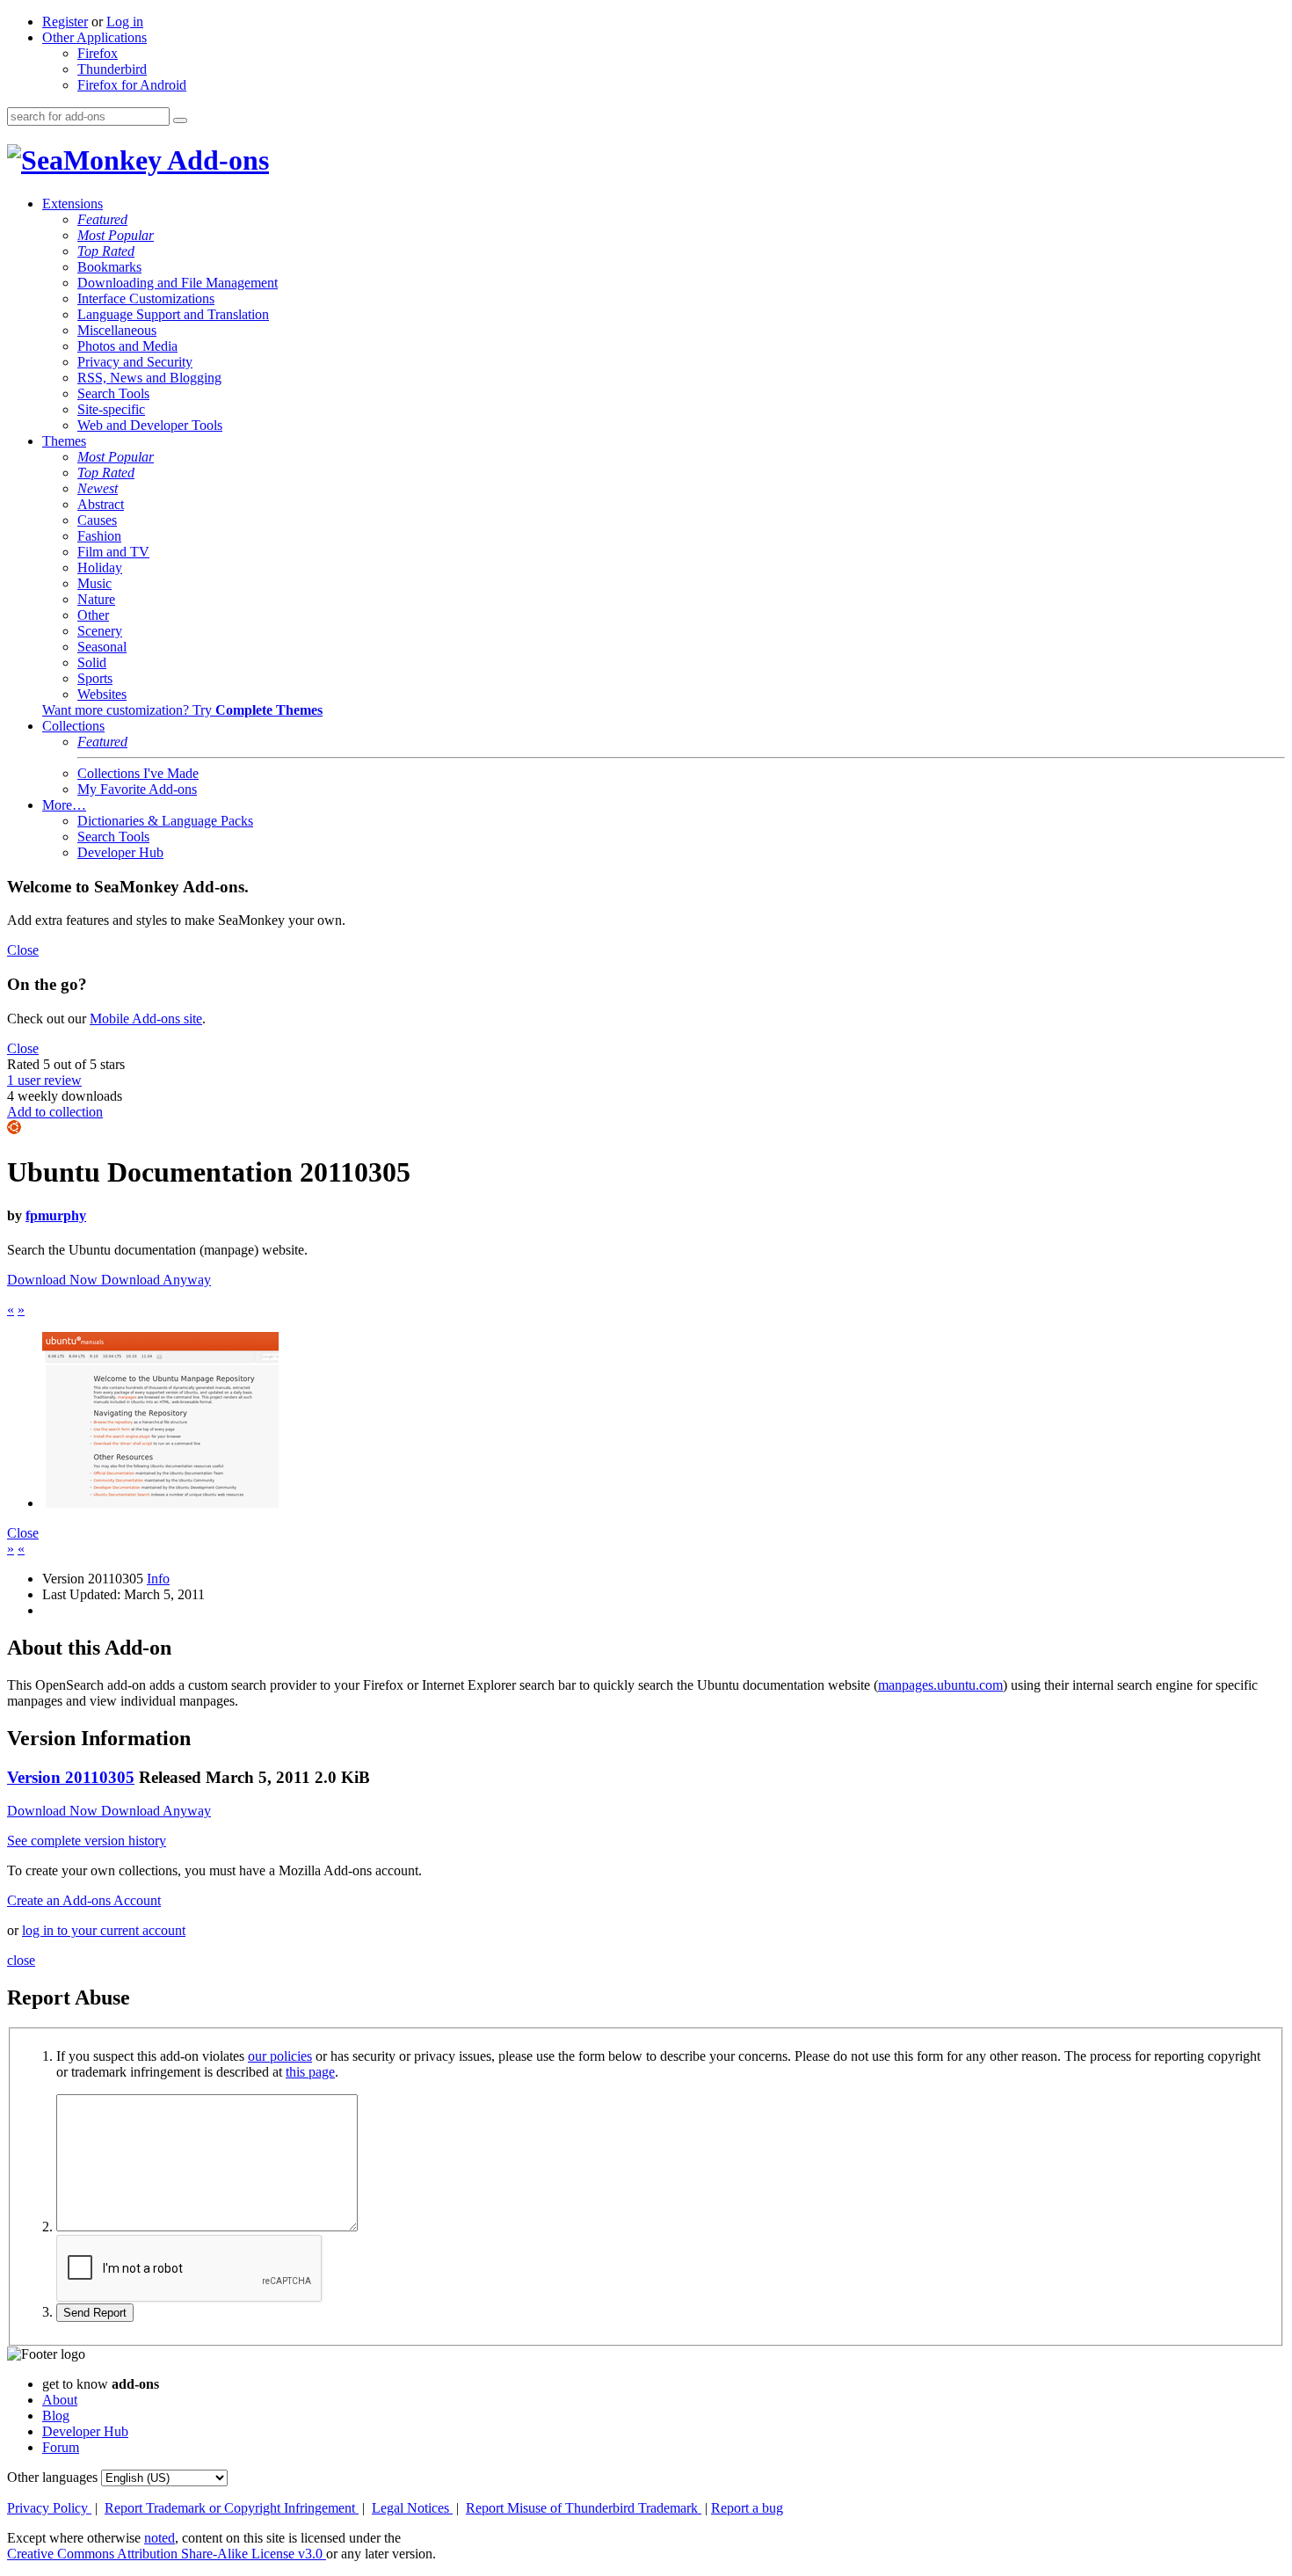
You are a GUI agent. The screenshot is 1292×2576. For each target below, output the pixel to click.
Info (158, 1579)
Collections (73, 726)
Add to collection (55, 1112)
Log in (125, 22)
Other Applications (94, 37)
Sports (95, 678)
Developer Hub (120, 852)
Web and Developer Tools (150, 425)
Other (93, 615)
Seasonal (102, 647)
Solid (92, 662)
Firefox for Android (132, 85)
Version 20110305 (71, 1777)
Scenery (100, 631)
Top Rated (106, 251)
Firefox (98, 53)
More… (64, 805)
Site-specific (111, 409)
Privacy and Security (135, 362)
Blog (56, 2416)
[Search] (180, 120)
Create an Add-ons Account (84, 1900)
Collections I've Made (138, 773)
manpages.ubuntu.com (940, 1685)
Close (23, 950)
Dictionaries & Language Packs (165, 821)
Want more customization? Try (182, 710)
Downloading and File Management (178, 283)
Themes (64, 441)
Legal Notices (412, 2508)
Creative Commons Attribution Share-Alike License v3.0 (167, 2554)
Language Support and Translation (173, 314)
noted (160, 2538)
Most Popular (116, 235)
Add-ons (215, 160)
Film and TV (113, 552)
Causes (97, 520)
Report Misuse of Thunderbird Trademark (584, 2508)
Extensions (73, 204)
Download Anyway (156, 1280)
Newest (98, 488)
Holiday (100, 568)
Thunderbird (112, 69)
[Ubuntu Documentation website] (160, 1503)
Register (65, 22)
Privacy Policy (49, 2508)
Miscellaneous (117, 330)
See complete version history (87, 1841)
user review (44, 1080)
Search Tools (113, 393)
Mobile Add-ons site (146, 1019)
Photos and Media (127, 346)
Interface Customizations (146, 298)
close (21, 1960)
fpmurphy (56, 1215)
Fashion (99, 536)
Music (94, 583)
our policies (280, 2056)
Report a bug (747, 2508)
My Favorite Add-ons (137, 789)
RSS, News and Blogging (149, 378)
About (60, 2400)
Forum (61, 2447)
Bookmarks (109, 267)
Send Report (95, 2313)
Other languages (52, 2477)
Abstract (101, 504)
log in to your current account (104, 1930)
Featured (102, 219)
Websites (102, 694)
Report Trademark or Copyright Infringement (232, 2508)
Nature (96, 599)
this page (310, 2072)
